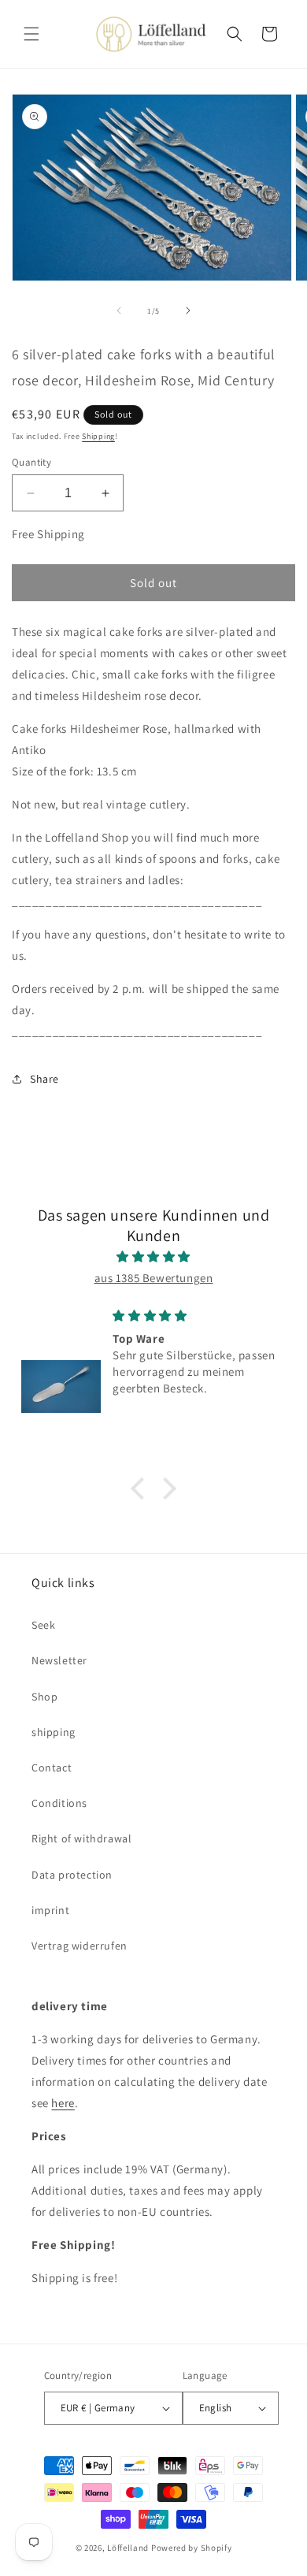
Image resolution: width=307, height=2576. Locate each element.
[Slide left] (119, 310)
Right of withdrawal (81, 1838)
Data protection (72, 1875)
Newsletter (59, 1660)
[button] (31, 34)
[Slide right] (188, 310)
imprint (50, 1910)
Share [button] (44, 1079)
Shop (44, 1697)
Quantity (31, 462)
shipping (54, 1732)
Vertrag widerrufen (80, 1946)
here (63, 2103)
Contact (52, 1768)
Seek (43, 1625)
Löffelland (128, 2548)
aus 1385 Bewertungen (154, 1278)
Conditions (59, 1803)
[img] (153, 1256)
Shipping (98, 436)
